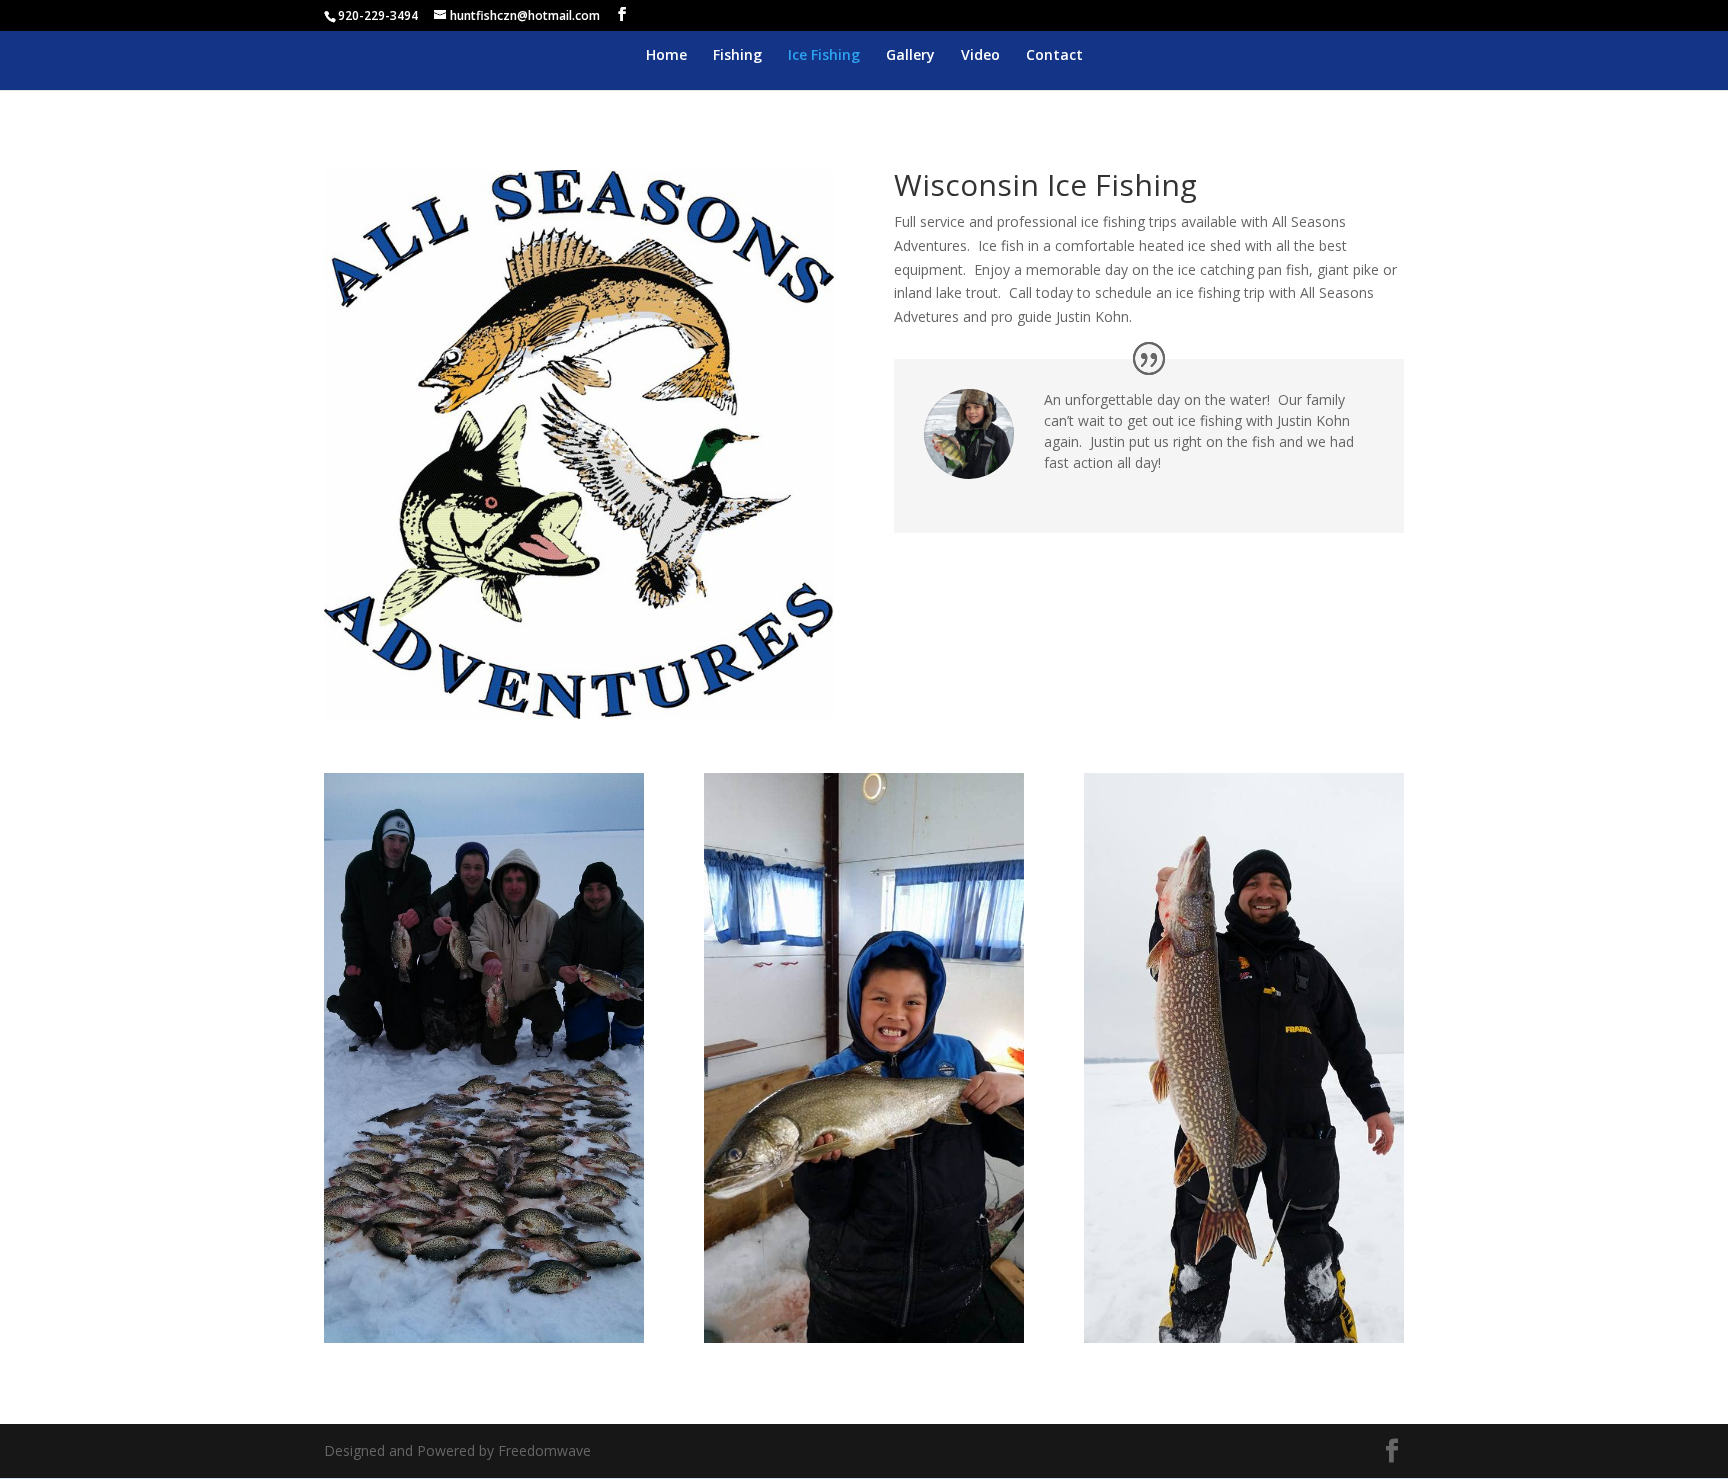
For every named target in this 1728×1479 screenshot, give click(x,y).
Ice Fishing (824, 56)
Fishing (737, 56)
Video (980, 56)
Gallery (910, 56)
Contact (1054, 56)
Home (666, 56)
